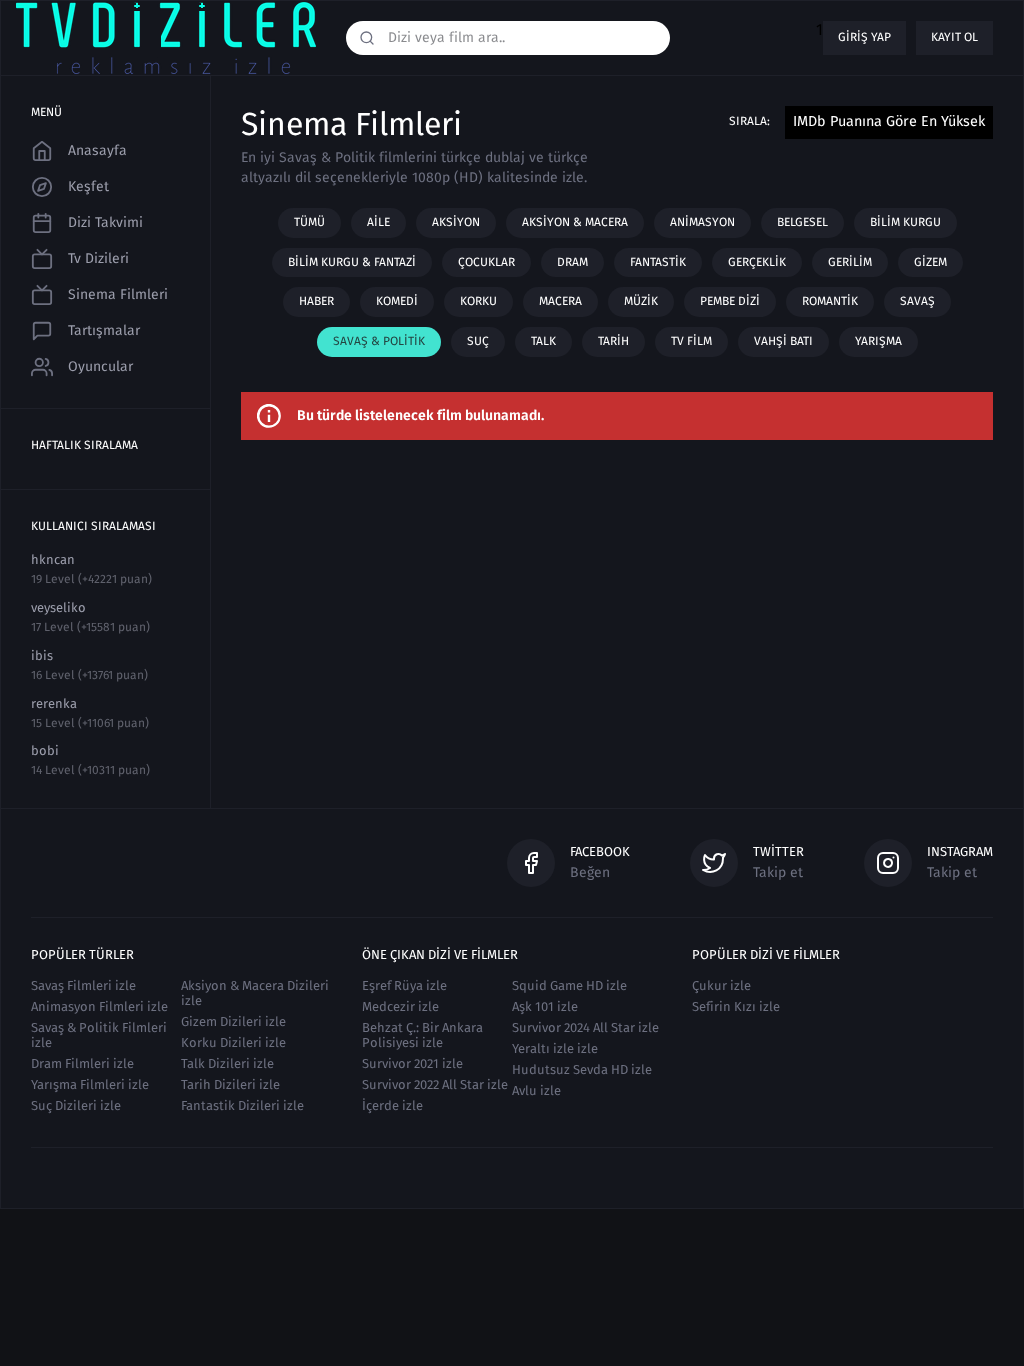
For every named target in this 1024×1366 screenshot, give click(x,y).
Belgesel (802, 222)
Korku (478, 301)
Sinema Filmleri (118, 294)
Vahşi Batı (783, 341)
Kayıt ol (954, 37)
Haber (316, 301)
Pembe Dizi (730, 301)
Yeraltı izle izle (555, 1048)
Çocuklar (486, 262)
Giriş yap (864, 37)
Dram (572, 262)
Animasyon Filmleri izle (99, 1006)
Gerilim (850, 262)
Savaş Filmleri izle (83, 985)
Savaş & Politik (379, 341)
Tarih (613, 341)
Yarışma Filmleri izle (90, 1084)
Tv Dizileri (98, 258)
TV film (691, 341)
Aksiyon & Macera (575, 222)
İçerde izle (392, 1105)
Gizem (930, 262)
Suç (478, 341)
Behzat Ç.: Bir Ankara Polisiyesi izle (422, 1035)
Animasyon (702, 222)
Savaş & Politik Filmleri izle (99, 1035)
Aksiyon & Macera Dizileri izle (255, 993)
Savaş (917, 301)
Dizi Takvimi (105, 222)
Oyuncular (100, 366)
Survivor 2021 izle (412, 1063)
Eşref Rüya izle (404, 985)
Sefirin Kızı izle (736, 1006)
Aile (378, 222)
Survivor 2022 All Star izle (435, 1084)
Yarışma (878, 341)
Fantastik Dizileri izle (242, 1105)
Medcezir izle (400, 1006)
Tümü (309, 222)
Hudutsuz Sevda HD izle (582, 1069)
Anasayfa (97, 150)
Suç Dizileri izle (76, 1105)
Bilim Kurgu (905, 222)
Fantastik (658, 262)
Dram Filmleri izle (82, 1063)
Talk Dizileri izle (227, 1063)
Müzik (641, 301)
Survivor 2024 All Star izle (585, 1027)
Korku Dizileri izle (233, 1042)
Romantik (830, 301)
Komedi (397, 301)
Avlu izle (536, 1090)
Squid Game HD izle (569, 985)
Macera (560, 301)
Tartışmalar (104, 330)
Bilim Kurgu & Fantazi (352, 262)
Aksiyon (456, 222)
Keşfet (88, 186)
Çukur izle (721, 985)
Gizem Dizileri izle (233, 1021)
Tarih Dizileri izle (230, 1084)
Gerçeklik (757, 262)
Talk (543, 341)
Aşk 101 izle (545, 1006)
